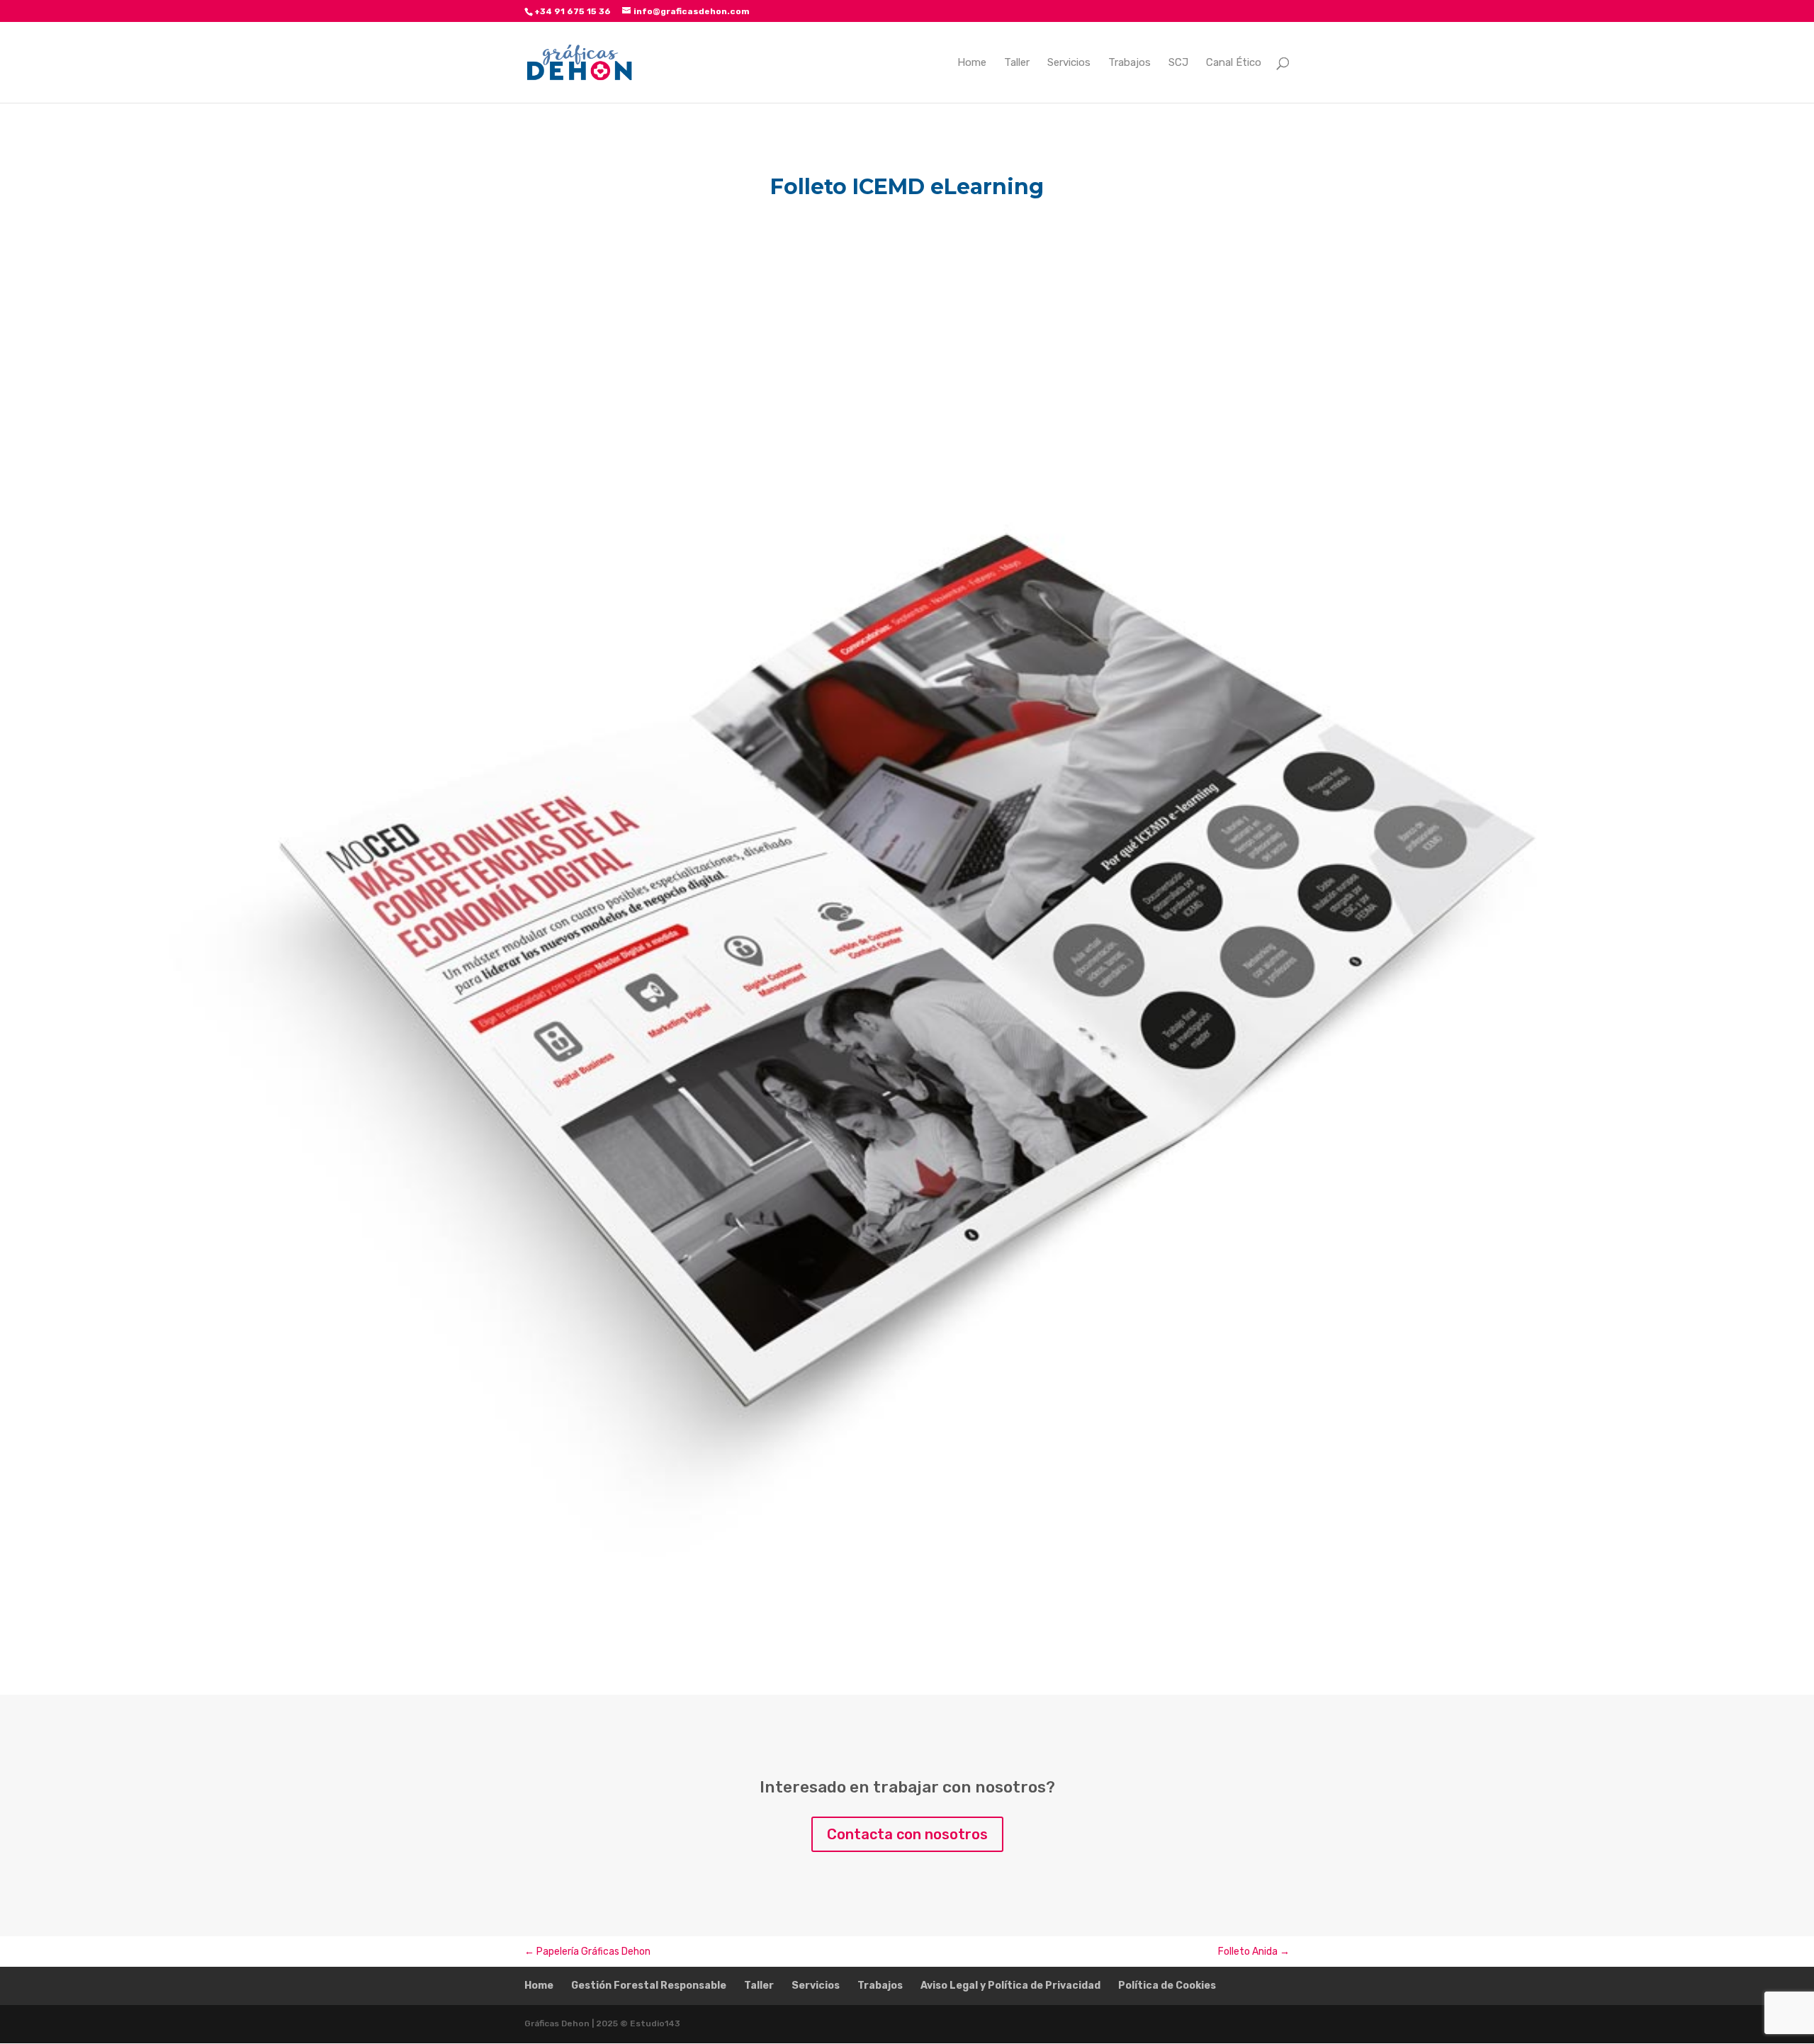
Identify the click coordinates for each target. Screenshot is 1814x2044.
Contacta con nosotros (907, 1834)
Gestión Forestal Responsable (649, 1986)
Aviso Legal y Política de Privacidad (1010, 1986)
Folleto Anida (1254, 1952)
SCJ (1178, 63)
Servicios (1069, 63)
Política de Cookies (1167, 1986)
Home (972, 63)
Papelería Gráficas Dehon (587, 1952)
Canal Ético (1234, 63)
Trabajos (1129, 63)
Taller (1017, 63)
